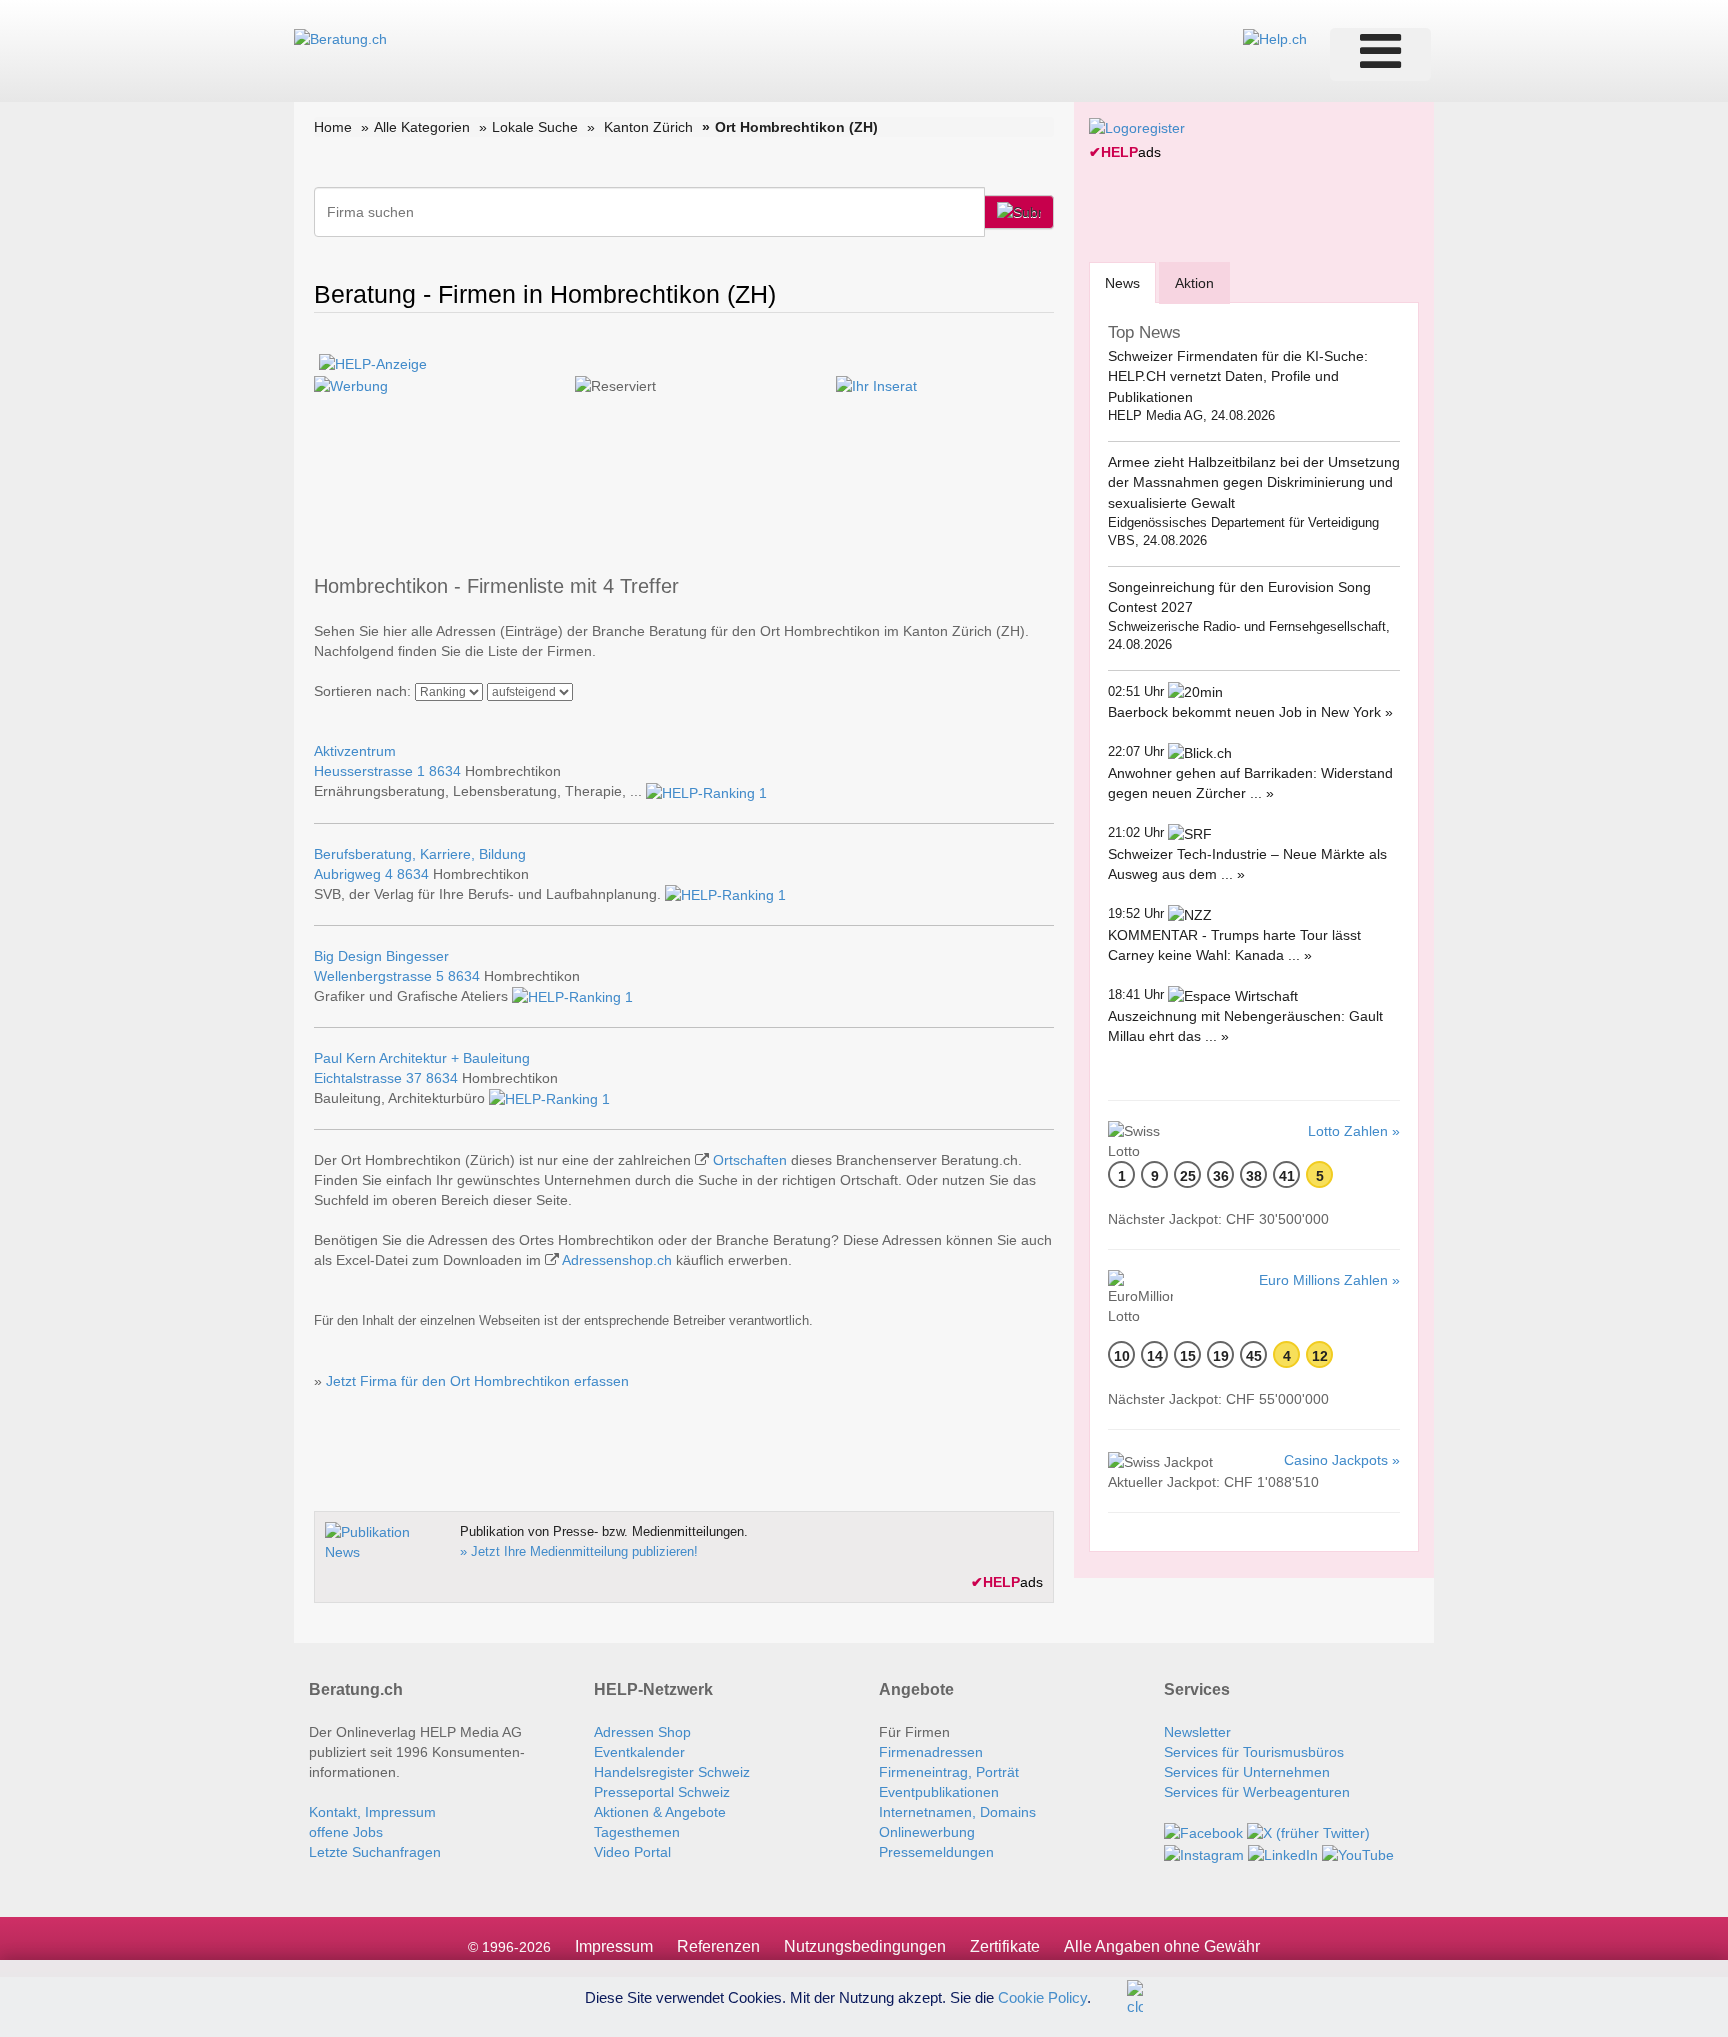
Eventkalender (639, 1752)
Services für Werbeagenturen (1257, 1792)
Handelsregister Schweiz (672, 1772)
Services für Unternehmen (1247, 1772)
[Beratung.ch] (340, 38)
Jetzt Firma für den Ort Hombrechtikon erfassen (477, 1381)
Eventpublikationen (939, 1792)
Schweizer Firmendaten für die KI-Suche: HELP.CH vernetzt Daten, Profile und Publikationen (1238, 376)
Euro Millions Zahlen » (1329, 1280)
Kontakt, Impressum (372, 1812)
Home (333, 127)
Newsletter (1197, 1732)
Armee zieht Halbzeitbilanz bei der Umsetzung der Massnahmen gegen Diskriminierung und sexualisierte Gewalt (1254, 482)
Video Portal (632, 1852)
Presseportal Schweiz (662, 1792)
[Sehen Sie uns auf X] (1308, 1832)
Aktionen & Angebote (660, 1812)
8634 (445, 771)
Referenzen (718, 1946)
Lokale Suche (535, 127)
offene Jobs (346, 1832)
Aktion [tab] (1194, 283)
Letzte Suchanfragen (375, 1852)
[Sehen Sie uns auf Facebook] (1203, 1832)
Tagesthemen (637, 1832)
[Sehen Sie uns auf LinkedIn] (1283, 1853)
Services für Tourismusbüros (1254, 1752)
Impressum (614, 1946)
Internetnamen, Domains (957, 1812)
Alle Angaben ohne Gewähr (1162, 1946)
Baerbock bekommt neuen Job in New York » (1250, 712)
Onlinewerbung (927, 1832)
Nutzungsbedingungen (865, 1946)
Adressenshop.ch (617, 1260)
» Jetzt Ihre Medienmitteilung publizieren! (579, 1551)
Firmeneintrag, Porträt (949, 1772)
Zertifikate (1005, 1946)
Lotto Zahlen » (1354, 1131)
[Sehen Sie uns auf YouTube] (1358, 1853)
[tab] (1122, 282)
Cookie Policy (1042, 1996)
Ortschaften (750, 1160)
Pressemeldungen (936, 1852)
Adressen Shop (642, 1732)
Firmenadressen (931, 1752)
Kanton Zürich (648, 127)
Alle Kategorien (422, 127)
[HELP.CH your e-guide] (1275, 38)
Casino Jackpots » (1342, 1460)
